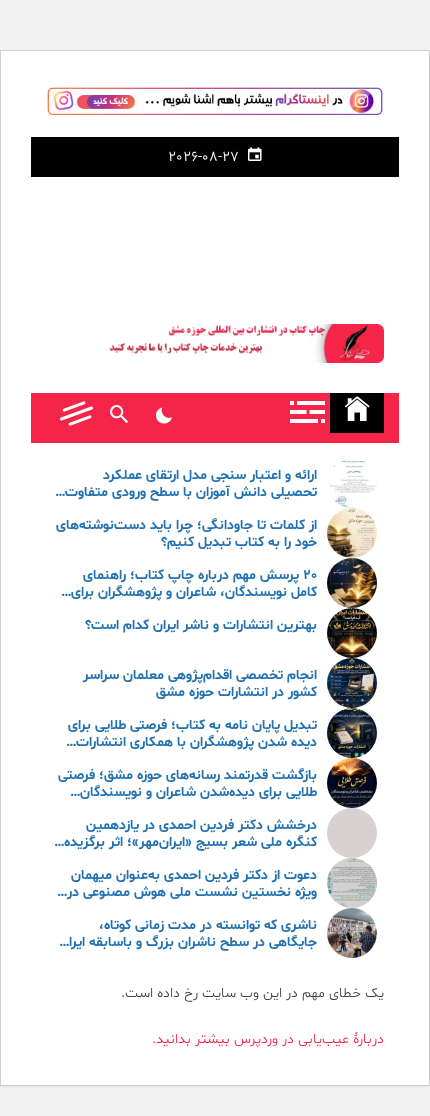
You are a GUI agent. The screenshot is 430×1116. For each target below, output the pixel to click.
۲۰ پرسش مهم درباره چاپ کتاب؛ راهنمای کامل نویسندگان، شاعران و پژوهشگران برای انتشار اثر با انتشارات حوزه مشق (194, 585)
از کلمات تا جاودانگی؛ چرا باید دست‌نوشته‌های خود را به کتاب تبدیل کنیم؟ (186, 535)
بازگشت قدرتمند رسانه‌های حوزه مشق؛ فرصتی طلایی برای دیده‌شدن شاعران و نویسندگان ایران (187, 785)
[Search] (118, 418)
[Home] (357, 413)
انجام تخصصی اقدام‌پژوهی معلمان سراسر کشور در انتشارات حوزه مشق (200, 685)
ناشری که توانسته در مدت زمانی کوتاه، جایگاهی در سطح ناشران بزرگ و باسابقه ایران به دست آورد (188, 935)
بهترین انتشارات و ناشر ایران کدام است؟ (201, 626)
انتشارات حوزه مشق (215, 237)
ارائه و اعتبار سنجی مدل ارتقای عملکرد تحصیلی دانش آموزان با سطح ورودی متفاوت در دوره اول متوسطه (191, 485)
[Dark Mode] (163, 418)
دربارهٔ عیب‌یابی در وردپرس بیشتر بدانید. (268, 1039)
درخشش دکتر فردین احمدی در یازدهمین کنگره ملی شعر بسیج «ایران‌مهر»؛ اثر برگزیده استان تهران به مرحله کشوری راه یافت (190, 835)
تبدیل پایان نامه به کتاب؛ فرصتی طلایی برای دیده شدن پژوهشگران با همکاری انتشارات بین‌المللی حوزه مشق (192, 735)
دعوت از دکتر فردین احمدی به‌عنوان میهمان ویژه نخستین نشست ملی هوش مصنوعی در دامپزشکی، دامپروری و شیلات (192, 885)
